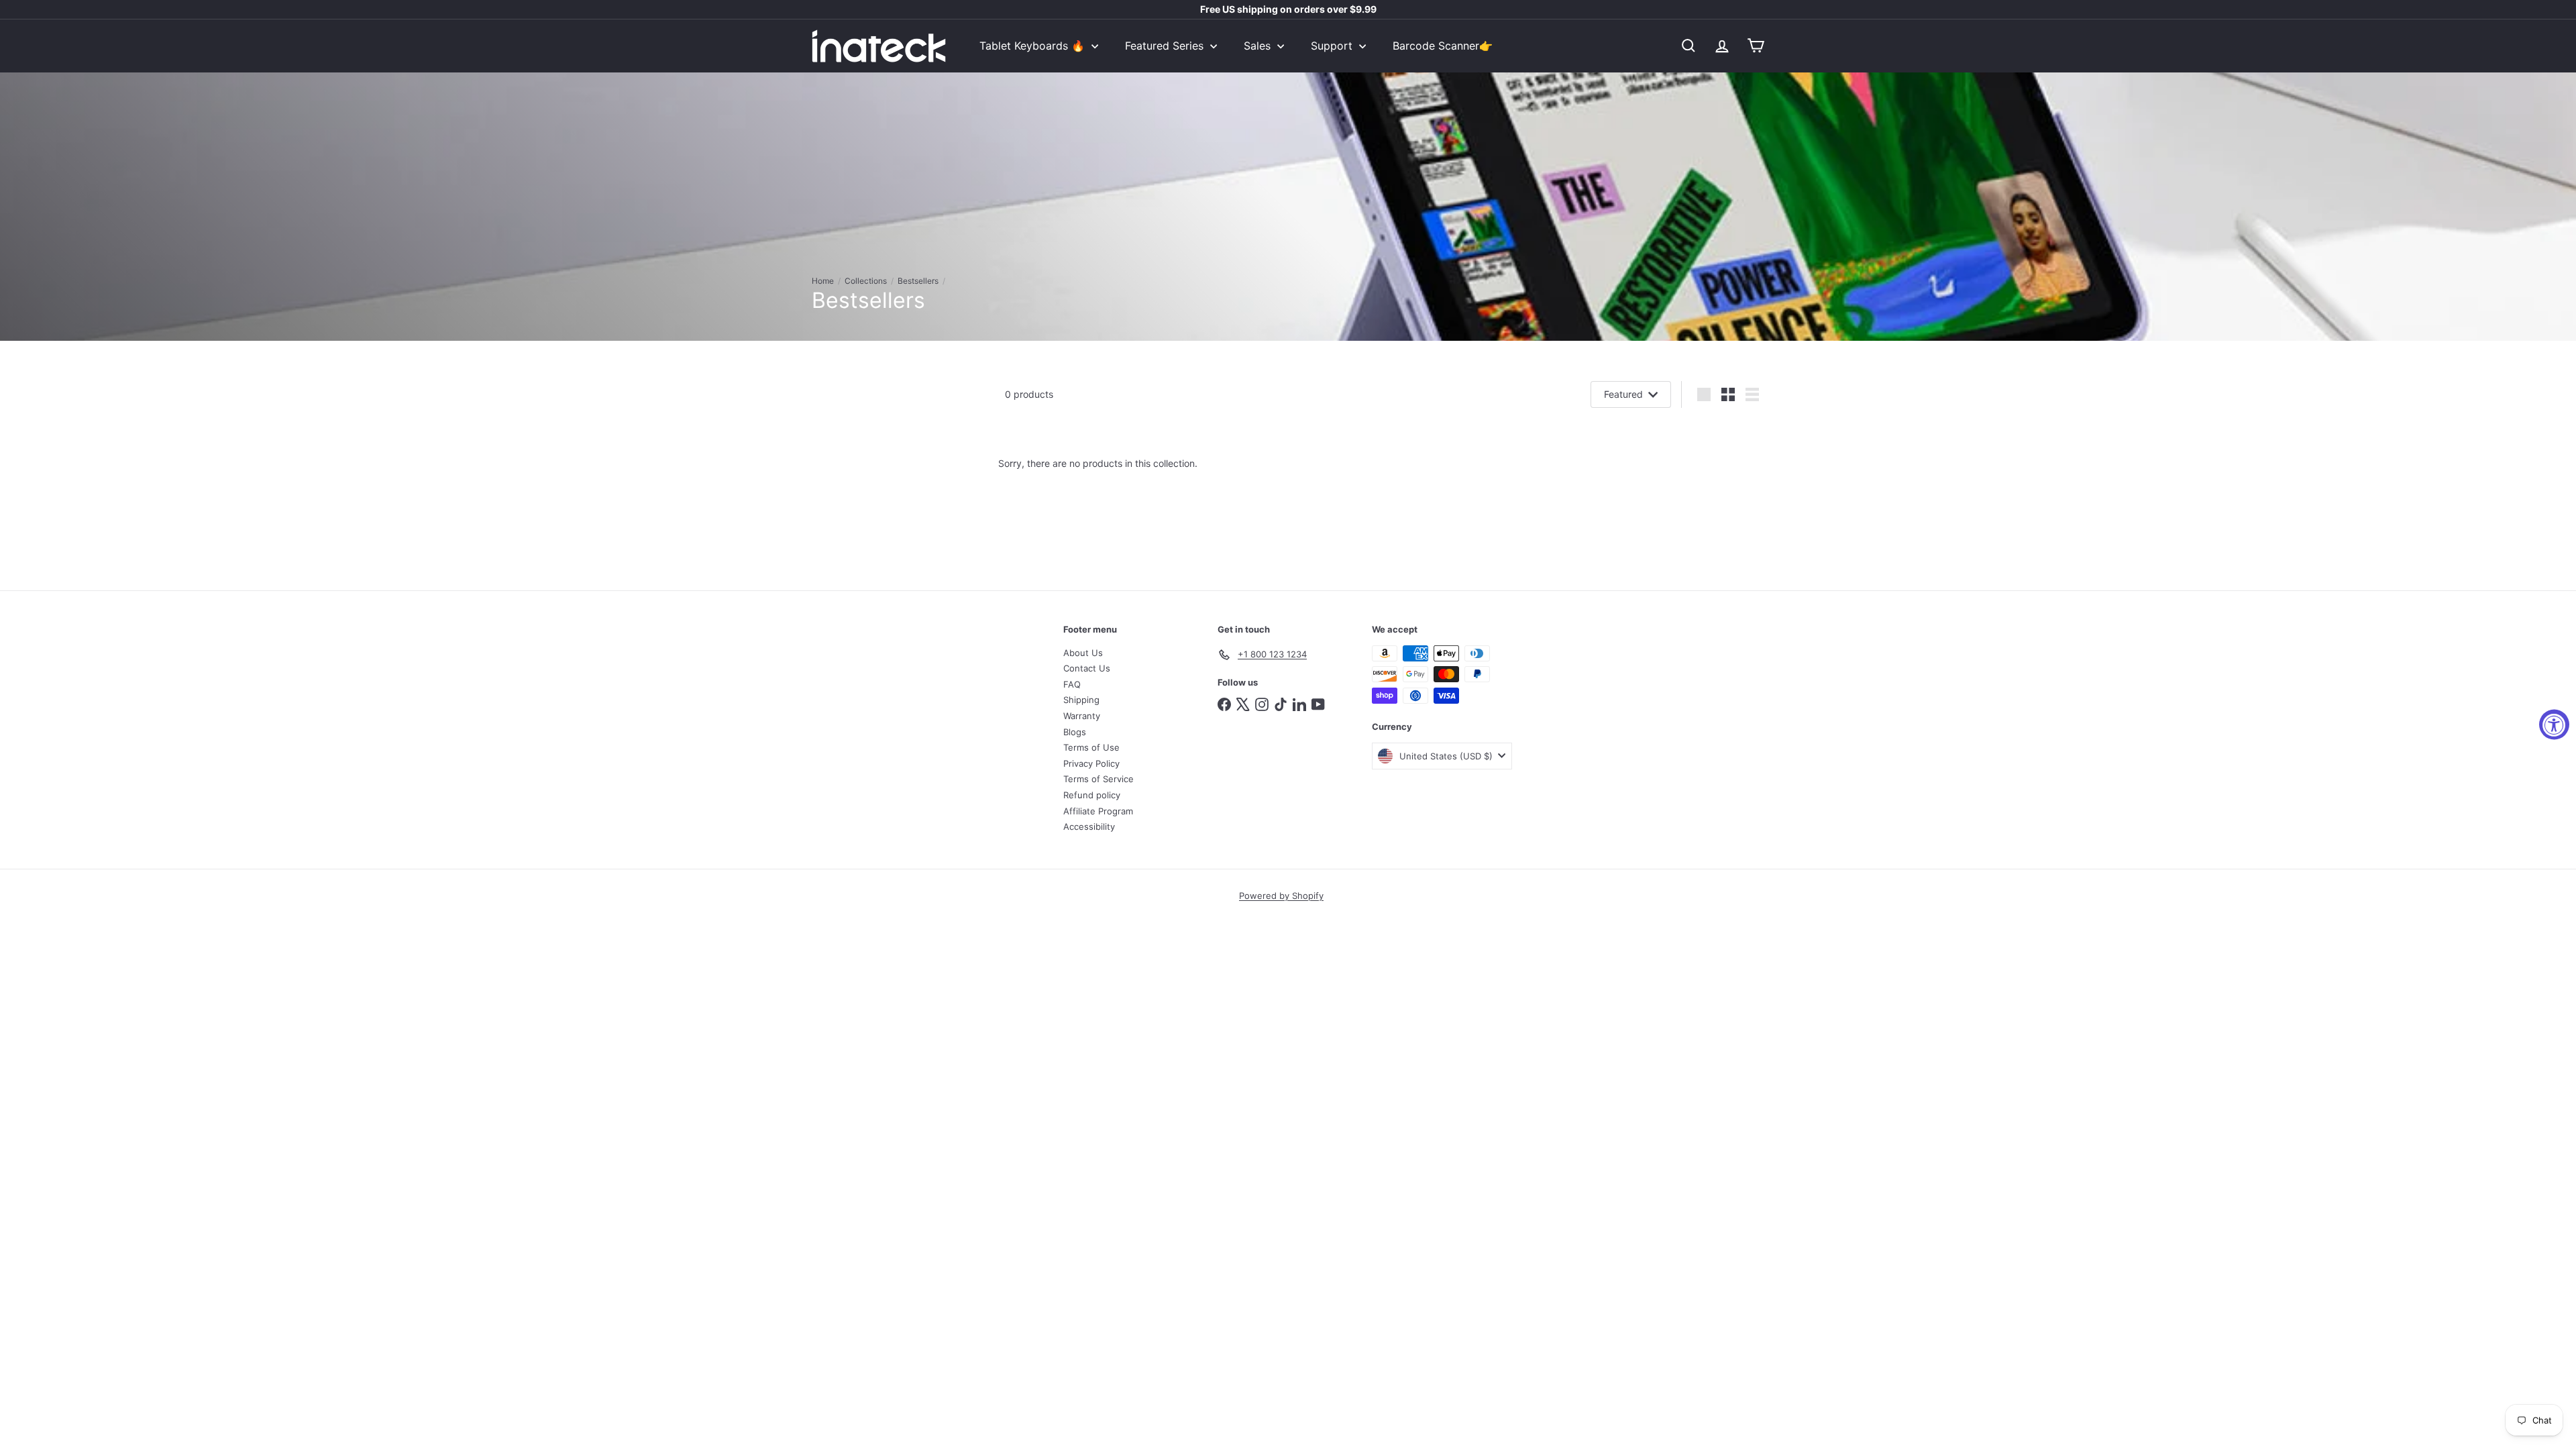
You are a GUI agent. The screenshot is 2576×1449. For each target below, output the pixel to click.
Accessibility (1089, 826)
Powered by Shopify (1281, 896)
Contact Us (1087, 668)
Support (1333, 46)
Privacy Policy (1091, 763)
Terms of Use (1091, 747)
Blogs (1075, 732)
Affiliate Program (1098, 811)
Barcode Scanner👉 (1443, 46)
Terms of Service (1098, 779)
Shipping (1081, 700)
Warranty (1082, 716)
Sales (1259, 46)
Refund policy (1092, 795)
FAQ (1072, 684)
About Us (1083, 653)
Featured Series (1166, 46)
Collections (866, 281)
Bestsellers (918, 281)
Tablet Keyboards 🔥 (1034, 46)
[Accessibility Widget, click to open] (2554, 725)
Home (823, 281)
